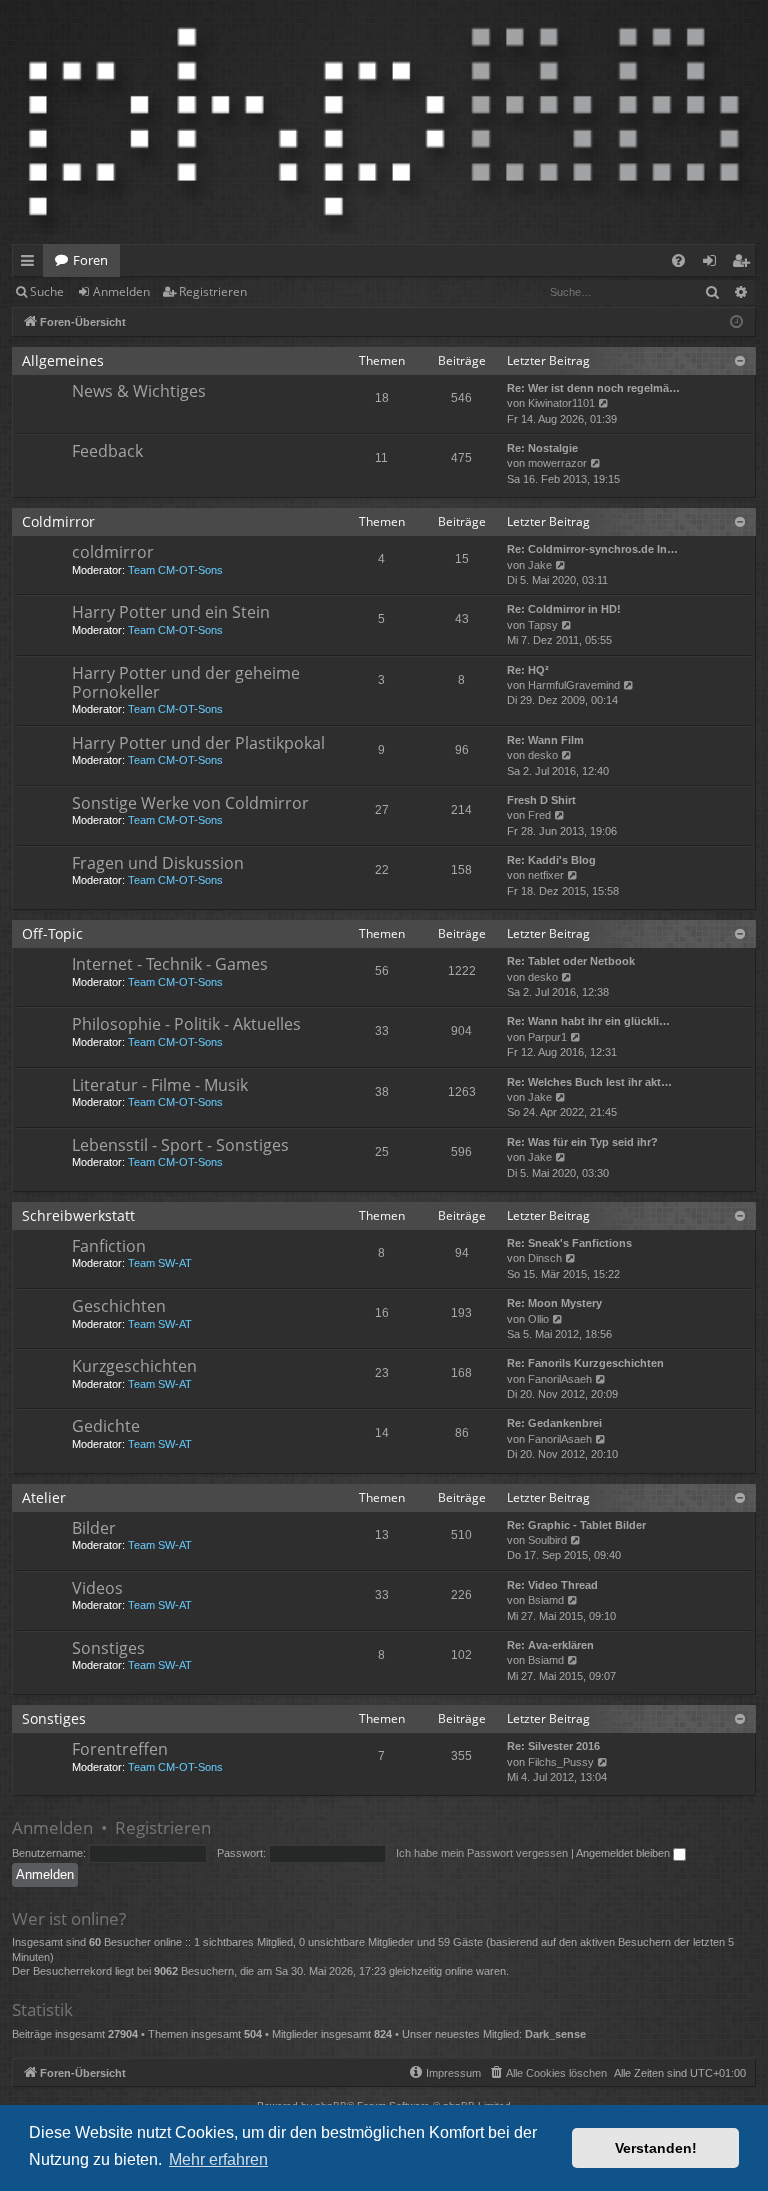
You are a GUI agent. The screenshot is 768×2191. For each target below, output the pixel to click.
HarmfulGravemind (574, 685)
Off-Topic (52, 933)
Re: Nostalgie (542, 448)
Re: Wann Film (545, 740)
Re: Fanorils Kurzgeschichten (585, 1363)
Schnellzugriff (31, 264)
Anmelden (121, 291)
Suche (47, 291)
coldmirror (113, 552)
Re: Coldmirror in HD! (564, 609)
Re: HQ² (528, 670)
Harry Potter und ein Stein (171, 612)
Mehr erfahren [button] (218, 2159)
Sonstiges (108, 1648)
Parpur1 (547, 1037)
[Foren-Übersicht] (384, 122)
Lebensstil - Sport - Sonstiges (180, 1145)
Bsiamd (546, 1600)
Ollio (538, 1319)
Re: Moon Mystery (554, 1303)
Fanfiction (109, 1246)
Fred (539, 815)
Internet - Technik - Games (170, 964)
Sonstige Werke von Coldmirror (190, 803)
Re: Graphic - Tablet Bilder (576, 1525)
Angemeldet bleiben (624, 1853)
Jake (540, 565)
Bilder (94, 1528)
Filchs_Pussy (561, 1762)
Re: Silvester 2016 (553, 1746)
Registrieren (213, 291)
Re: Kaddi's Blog (551, 860)
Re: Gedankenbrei (554, 1423)
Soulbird (547, 1540)
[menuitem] (678, 260)
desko (543, 755)
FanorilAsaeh (560, 1379)
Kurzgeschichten (134, 1366)
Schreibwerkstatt (78, 1215)
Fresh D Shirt (541, 800)
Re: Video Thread (552, 1585)
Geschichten (119, 1306)
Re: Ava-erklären (550, 1645)
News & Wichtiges (139, 391)
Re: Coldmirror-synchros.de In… (592, 549)
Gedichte (106, 1426)
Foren (90, 260)
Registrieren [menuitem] (744, 264)
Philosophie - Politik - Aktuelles (186, 1024)
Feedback (107, 451)
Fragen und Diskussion (158, 863)
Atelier (44, 1497)
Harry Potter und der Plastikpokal (198, 743)
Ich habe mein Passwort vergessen (482, 1853)
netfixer (546, 875)
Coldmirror (58, 521)
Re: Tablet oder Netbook (571, 961)
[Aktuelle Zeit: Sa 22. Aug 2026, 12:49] (736, 322)
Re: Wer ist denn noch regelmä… (593, 388)
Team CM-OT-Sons (175, 570)
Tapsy (543, 625)
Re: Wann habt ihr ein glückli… (588, 1021)
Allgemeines (63, 360)
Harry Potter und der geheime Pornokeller (186, 682)
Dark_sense (555, 2034)
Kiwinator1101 (561, 403)
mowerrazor (557, 463)
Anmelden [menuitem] (713, 264)
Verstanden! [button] (656, 2148)
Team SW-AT (160, 1263)
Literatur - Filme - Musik (160, 1085)
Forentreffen (120, 1749)
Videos (97, 1588)
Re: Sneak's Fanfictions (569, 1243)
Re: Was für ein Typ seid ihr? (582, 1142)
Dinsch (545, 1258)
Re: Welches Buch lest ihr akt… (589, 1082)
